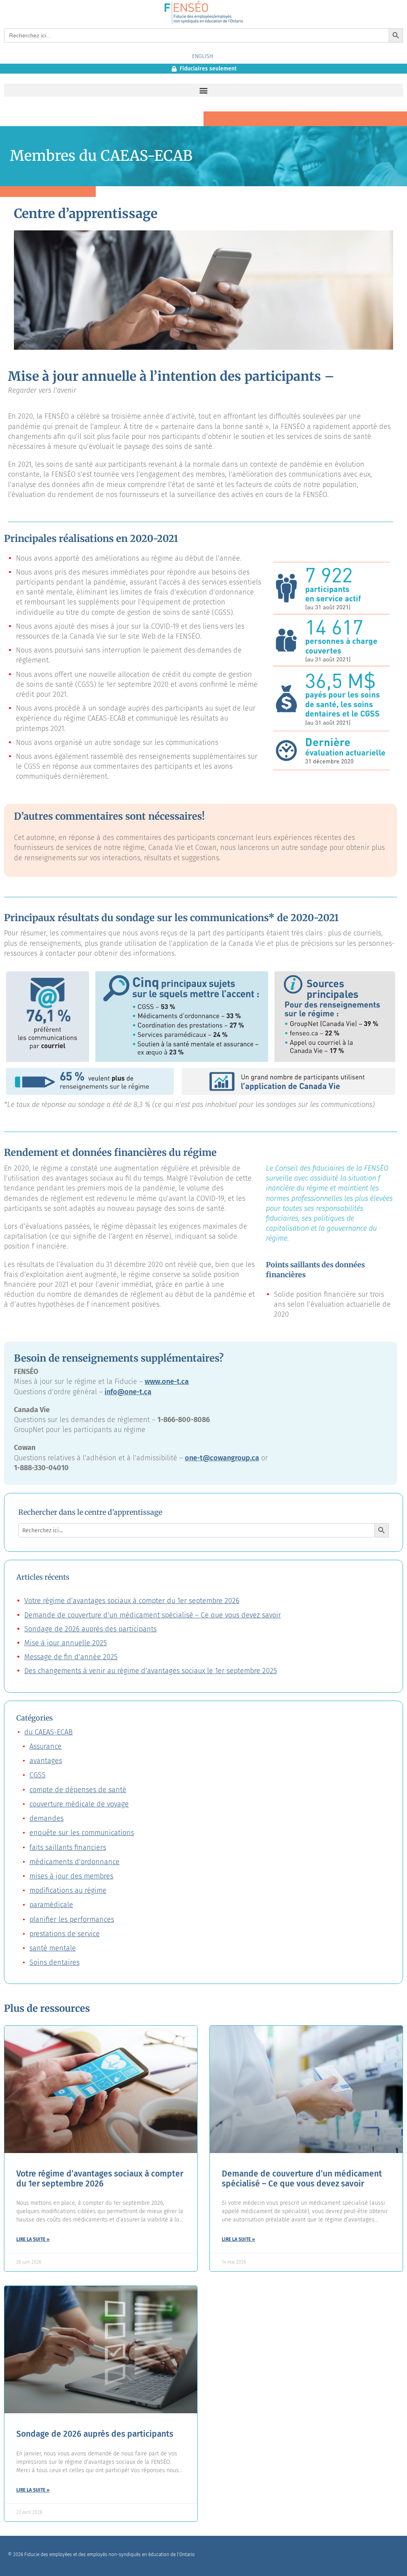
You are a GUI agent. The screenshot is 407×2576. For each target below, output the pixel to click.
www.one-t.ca (167, 1382)
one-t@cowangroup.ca (222, 1458)
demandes (47, 1818)
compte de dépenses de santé (78, 1790)
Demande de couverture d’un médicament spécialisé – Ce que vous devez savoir (153, 1615)
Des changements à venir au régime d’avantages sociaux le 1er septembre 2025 (151, 1671)
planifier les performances (72, 1919)
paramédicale (51, 1905)
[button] (203, 90)
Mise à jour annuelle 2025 (66, 1643)
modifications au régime (68, 1890)
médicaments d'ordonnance (75, 1862)
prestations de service (65, 1934)
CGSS (38, 1775)
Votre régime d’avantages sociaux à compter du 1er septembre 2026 (132, 1601)
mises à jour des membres (71, 1876)
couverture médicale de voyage (79, 1804)
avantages (46, 1761)
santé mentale (53, 1948)
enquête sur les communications (82, 1833)
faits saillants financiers (68, 1847)
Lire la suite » (33, 2239)
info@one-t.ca (128, 1392)
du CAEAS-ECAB (48, 1732)
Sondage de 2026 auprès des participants (90, 1629)
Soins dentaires (54, 1962)
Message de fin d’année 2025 (71, 1657)
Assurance (46, 1746)
